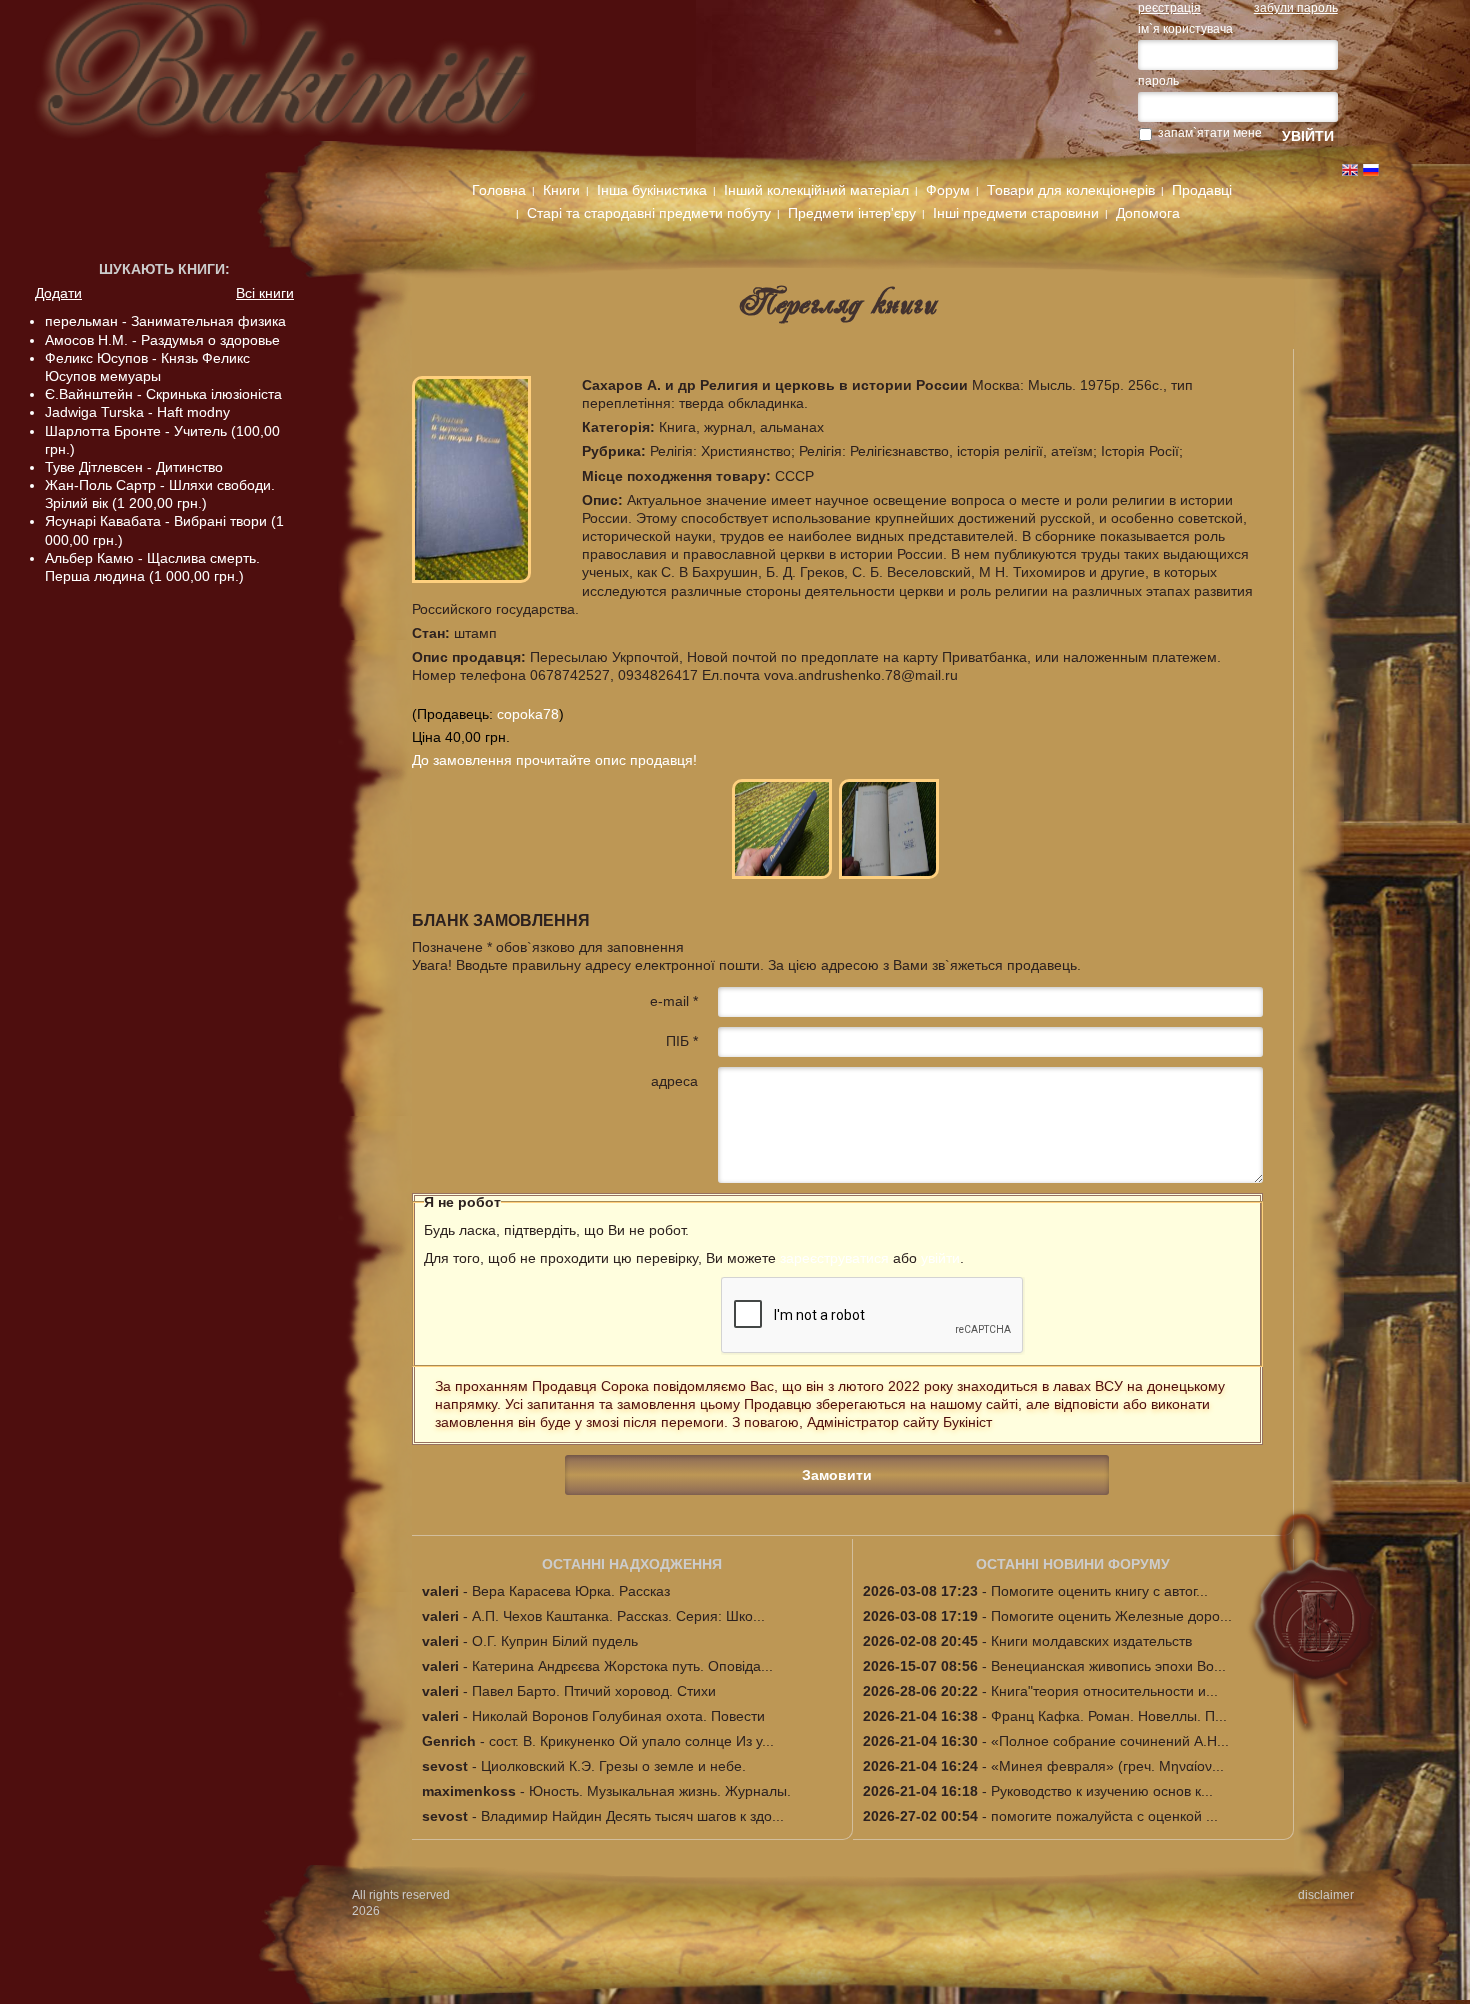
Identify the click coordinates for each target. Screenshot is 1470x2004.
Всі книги (265, 293)
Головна (499, 190)
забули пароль (1296, 8)
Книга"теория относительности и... (1104, 1691)
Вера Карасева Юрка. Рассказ (571, 1591)
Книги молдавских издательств (1091, 1641)
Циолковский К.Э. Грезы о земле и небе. (613, 1766)
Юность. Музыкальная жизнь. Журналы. (660, 1791)
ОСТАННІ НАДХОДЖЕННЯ (632, 1564)
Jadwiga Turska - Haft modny (137, 412)
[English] (1350, 170)
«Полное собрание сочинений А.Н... (1110, 1741)
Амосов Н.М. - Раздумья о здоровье (162, 340)
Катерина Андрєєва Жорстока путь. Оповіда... (622, 1666)
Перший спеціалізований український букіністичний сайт (319, 82)
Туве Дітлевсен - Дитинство (134, 467)
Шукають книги (162, 269)
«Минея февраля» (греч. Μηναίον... (1107, 1766)
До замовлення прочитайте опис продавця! (554, 760)
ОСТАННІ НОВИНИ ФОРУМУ (1073, 1564)
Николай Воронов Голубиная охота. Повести (618, 1716)
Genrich (449, 1741)
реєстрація (1169, 8)
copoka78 (528, 714)
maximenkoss (469, 1791)
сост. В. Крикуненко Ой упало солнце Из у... (631, 1741)
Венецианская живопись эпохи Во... (1108, 1666)
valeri (440, 1591)
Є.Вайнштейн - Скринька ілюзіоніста (163, 394)
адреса (674, 1081)
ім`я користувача (1185, 29)
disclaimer (1326, 1895)
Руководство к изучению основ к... (1102, 1791)
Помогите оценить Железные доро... (1111, 1616)
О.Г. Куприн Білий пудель (555, 1641)
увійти (940, 1258)
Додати (58, 293)
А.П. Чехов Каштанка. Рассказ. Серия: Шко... (618, 1616)
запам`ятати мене (1210, 133)
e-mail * (674, 1001)
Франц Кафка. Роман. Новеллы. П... (1109, 1716)
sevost (445, 1766)
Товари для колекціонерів (1071, 190)
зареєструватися (834, 1258)
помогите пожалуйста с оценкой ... (1104, 1816)
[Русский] (1371, 170)
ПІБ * (682, 1041)
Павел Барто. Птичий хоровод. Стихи (594, 1691)
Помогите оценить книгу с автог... (1099, 1591)
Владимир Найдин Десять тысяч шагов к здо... (632, 1816)
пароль (1158, 81)
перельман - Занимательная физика (165, 321)
